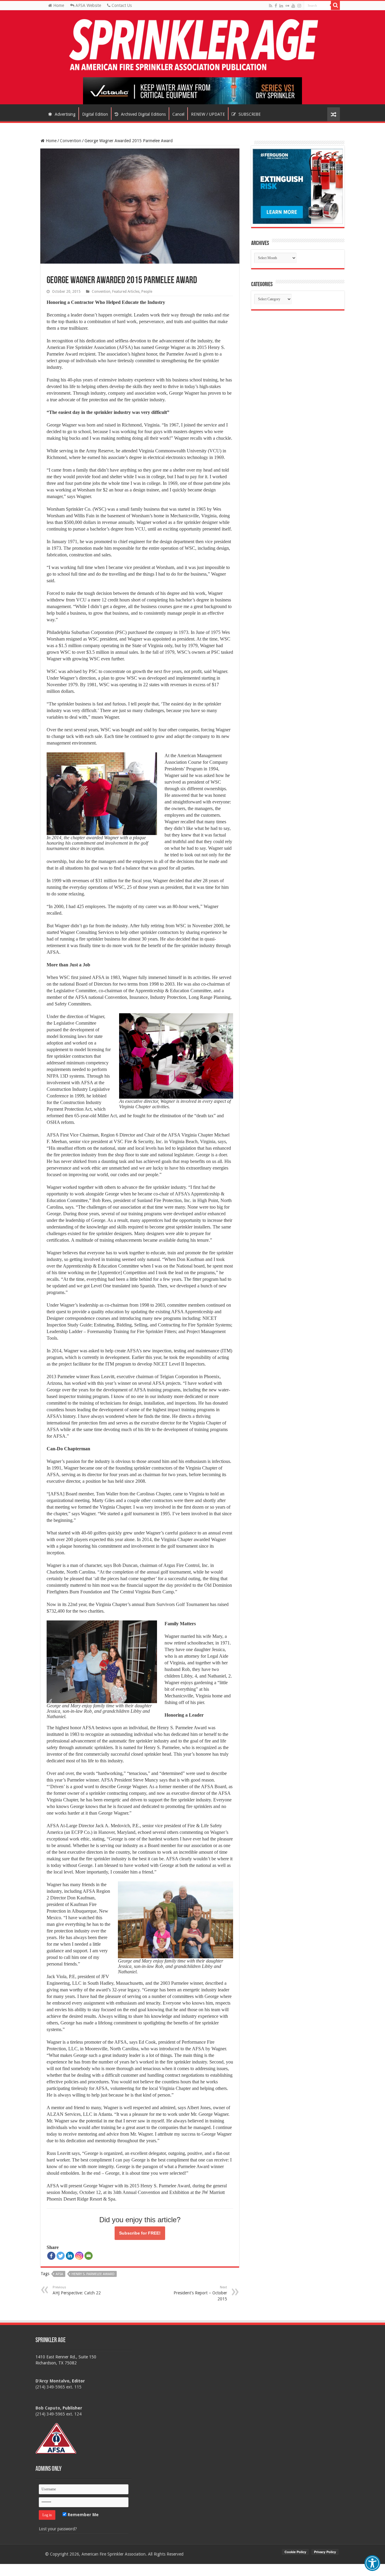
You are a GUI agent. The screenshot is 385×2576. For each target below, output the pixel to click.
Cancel (178, 114)
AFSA (59, 2274)
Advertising (65, 114)
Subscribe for (140, 2233)
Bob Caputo (48, 2408)
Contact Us (121, 5)
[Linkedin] (70, 2256)
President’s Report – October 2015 (200, 2293)
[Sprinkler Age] (192, 45)
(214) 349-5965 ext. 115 (59, 2387)
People (147, 292)
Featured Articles (126, 292)
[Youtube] (293, 6)
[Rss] (271, 6)
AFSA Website (88, 5)
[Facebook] (276, 6)
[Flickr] (287, 6)
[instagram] (299, 6)
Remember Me (83, 2515)
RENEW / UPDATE (208, 114)
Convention (71, 141)
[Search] (335, 5)
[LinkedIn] (281, 6)
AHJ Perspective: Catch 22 (77, 2290)
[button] (372, 2563)
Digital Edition (95, 114)
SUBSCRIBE (249, 114)
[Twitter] (61, 2256)
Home (58, 5)
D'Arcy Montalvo (52, 2381)
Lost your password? (58, 2529)
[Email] (89, 2256)
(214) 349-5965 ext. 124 (59, 2414)
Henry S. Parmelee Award (93, 2274)
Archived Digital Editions (143, 114)
